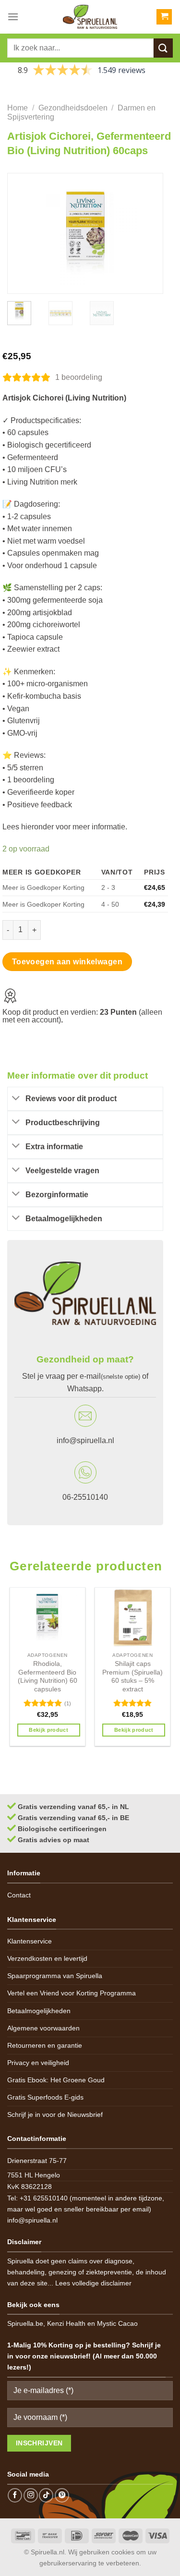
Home (18, 108)
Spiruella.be (25, 2323)
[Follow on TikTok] (46, 2495)
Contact (19, 1895)
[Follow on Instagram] (31, 2495)
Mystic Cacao (117, 2323)
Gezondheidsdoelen (73, 108)
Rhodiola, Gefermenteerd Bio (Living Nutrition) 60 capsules (48, 1677)
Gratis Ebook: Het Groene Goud (56, 2080)
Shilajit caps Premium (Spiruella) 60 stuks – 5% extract (132, 1677)
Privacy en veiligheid (38, 2063)
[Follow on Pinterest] (62, 2495)
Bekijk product (48, 1730)
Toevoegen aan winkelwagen (67, 962)
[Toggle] (16, 1099)
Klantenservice (30, 1941)
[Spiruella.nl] (90, 17)
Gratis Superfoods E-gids (45, 2097)
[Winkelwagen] (164, 17)
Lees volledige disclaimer (93, 2283)
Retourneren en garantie (45, 2045)
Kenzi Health (66, 2323)
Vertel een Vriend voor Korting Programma (72, 1993)
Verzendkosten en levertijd (47, 1958)
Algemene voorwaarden (43, 2028)
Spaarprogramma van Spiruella (55, 1976)
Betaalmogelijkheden (39, 2011)
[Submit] (163, 48)
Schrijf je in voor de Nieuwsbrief (55, 2114)
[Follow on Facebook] (15, 2495)
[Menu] (13, 17)
